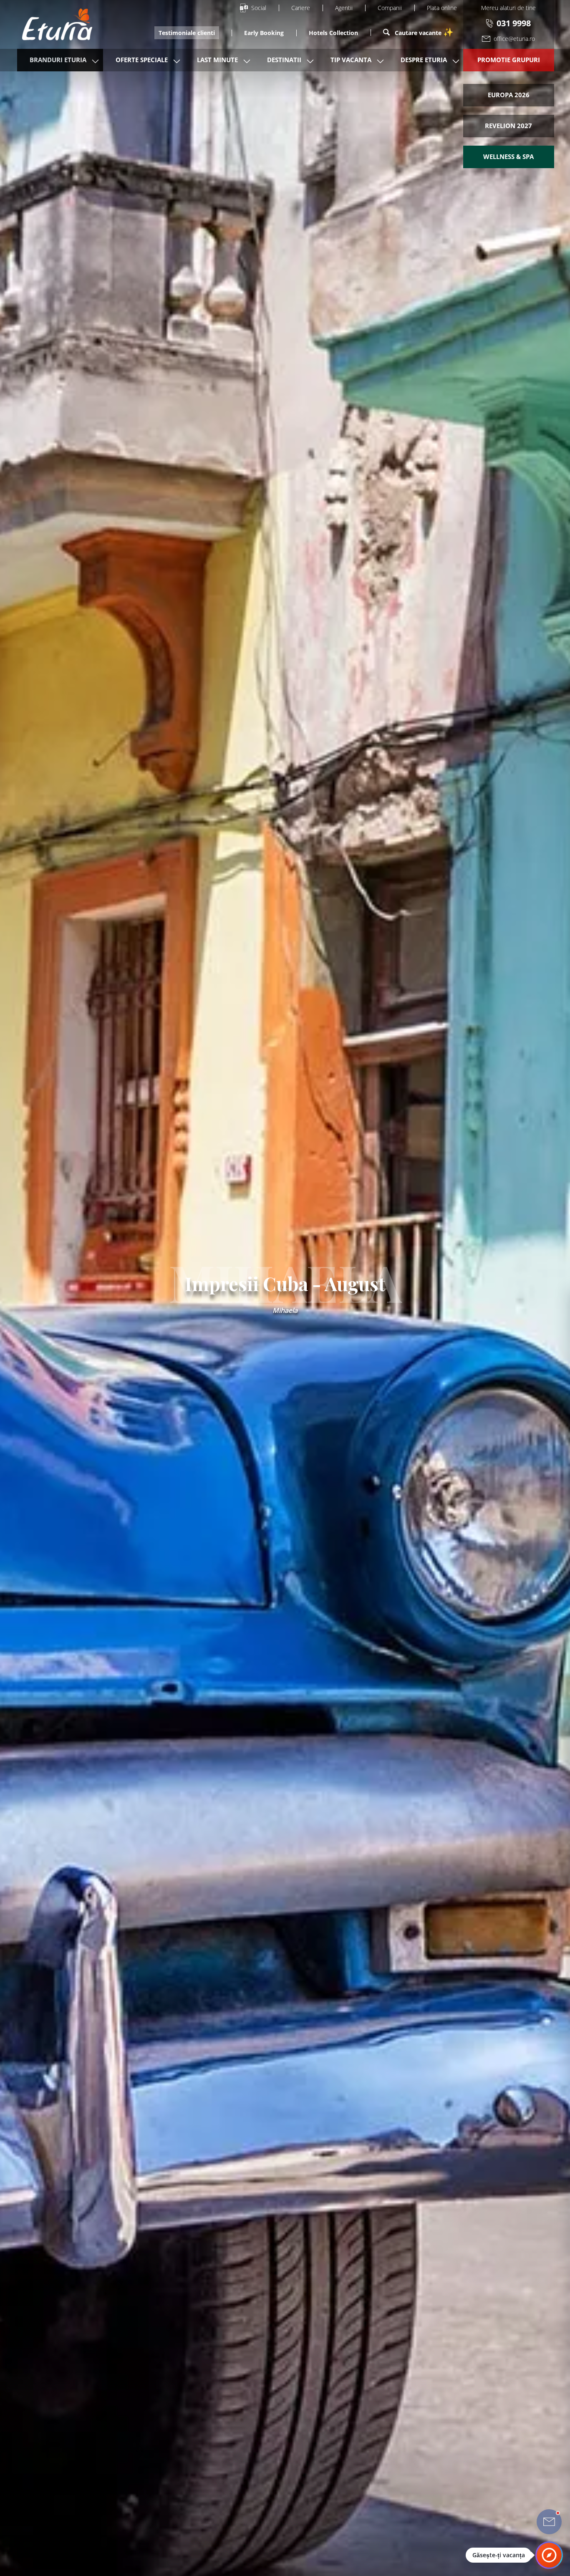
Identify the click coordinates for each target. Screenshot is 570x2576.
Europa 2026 (509, 95)
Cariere (301, 8)
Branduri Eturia (58, 60)
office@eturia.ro (514, 39)
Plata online (442, 8)
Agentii (344, 8)
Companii (390, 8)
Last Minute (217, 60)
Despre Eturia (424, 60)
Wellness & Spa (508, 156)
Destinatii (284, 60)
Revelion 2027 (508, 126)
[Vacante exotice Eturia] (53, 24)
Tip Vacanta (351, 60)
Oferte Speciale (142, 60)
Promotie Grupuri (509, 60)
